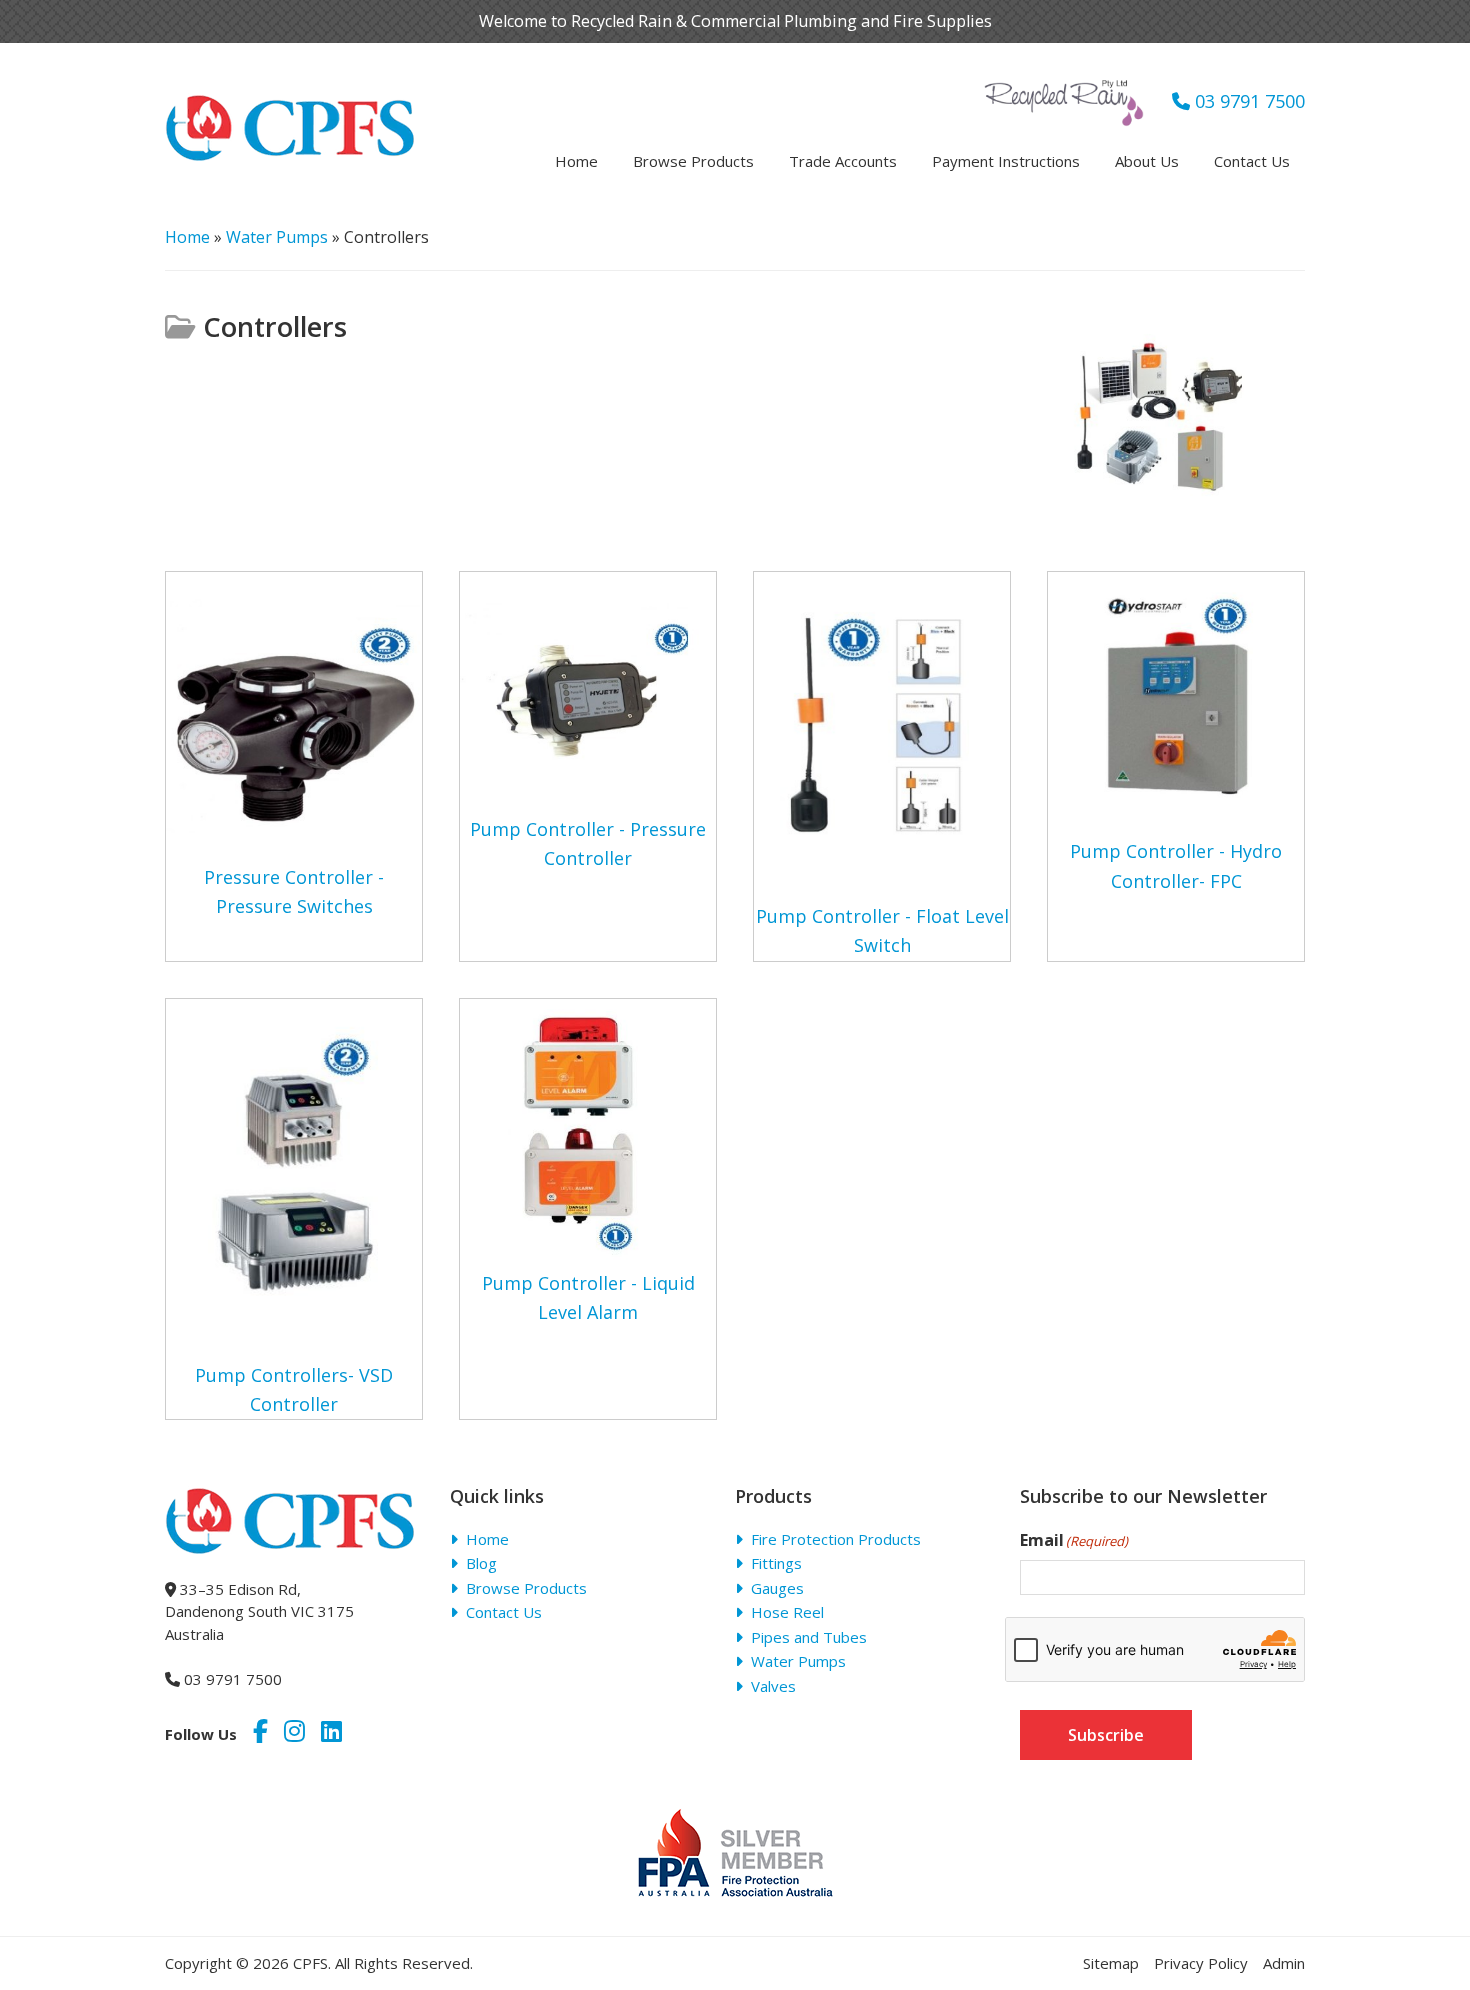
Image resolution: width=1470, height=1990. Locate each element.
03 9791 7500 (1247, 101)
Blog (481, 1563)
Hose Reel (787, 1612)
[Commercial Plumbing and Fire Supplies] (290, 107)
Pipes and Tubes (809, 1637)
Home (187, 237)
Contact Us (504, 1612)
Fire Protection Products (836, 1539)
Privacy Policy (1201, 1963)
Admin (1284, 1963)
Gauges (777, 1588)
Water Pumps (277, 237)
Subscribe (1106, 1735)
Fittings (776, 1563)
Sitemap (1111, 1963)
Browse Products (526, 1588)
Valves (773, 1686)
